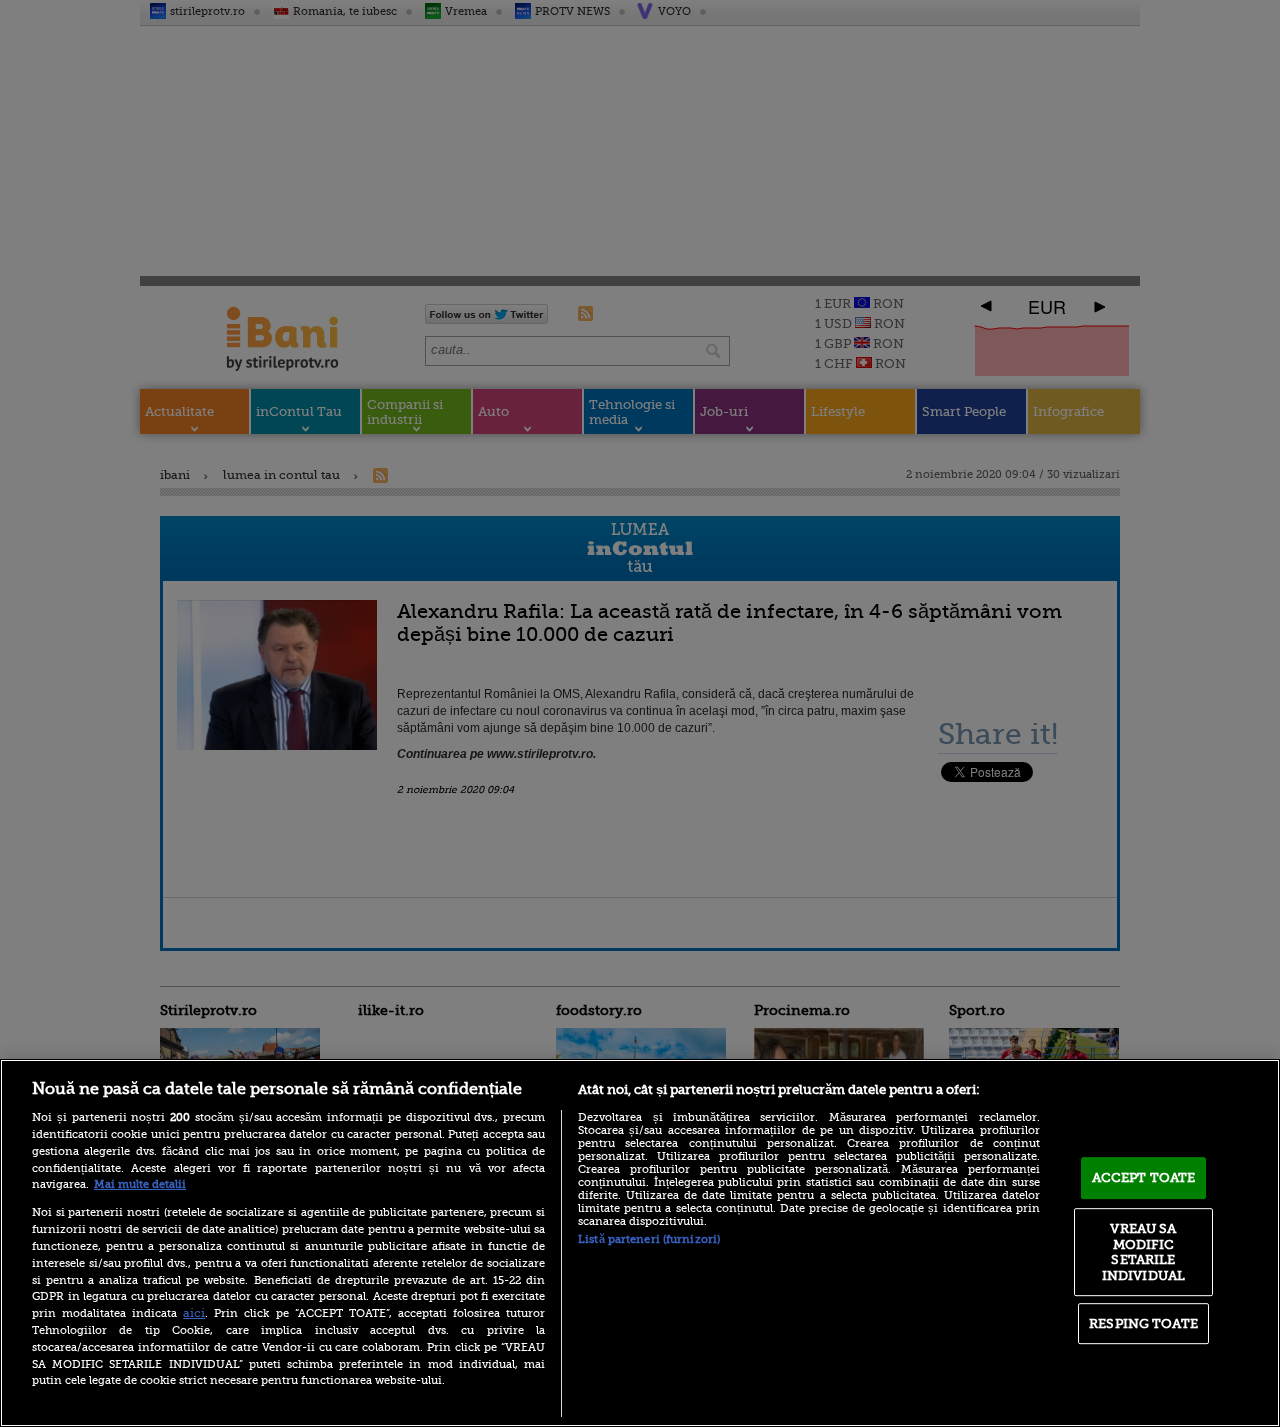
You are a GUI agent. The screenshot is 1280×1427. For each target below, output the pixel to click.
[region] (640, 1243)
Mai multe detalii (140, 1184)
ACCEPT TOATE (1144, 1177)
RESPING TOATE (1143, 1323)
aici (194, 1313)
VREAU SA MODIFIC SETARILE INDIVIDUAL (1143, 1252)
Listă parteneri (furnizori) (649, 1239)
